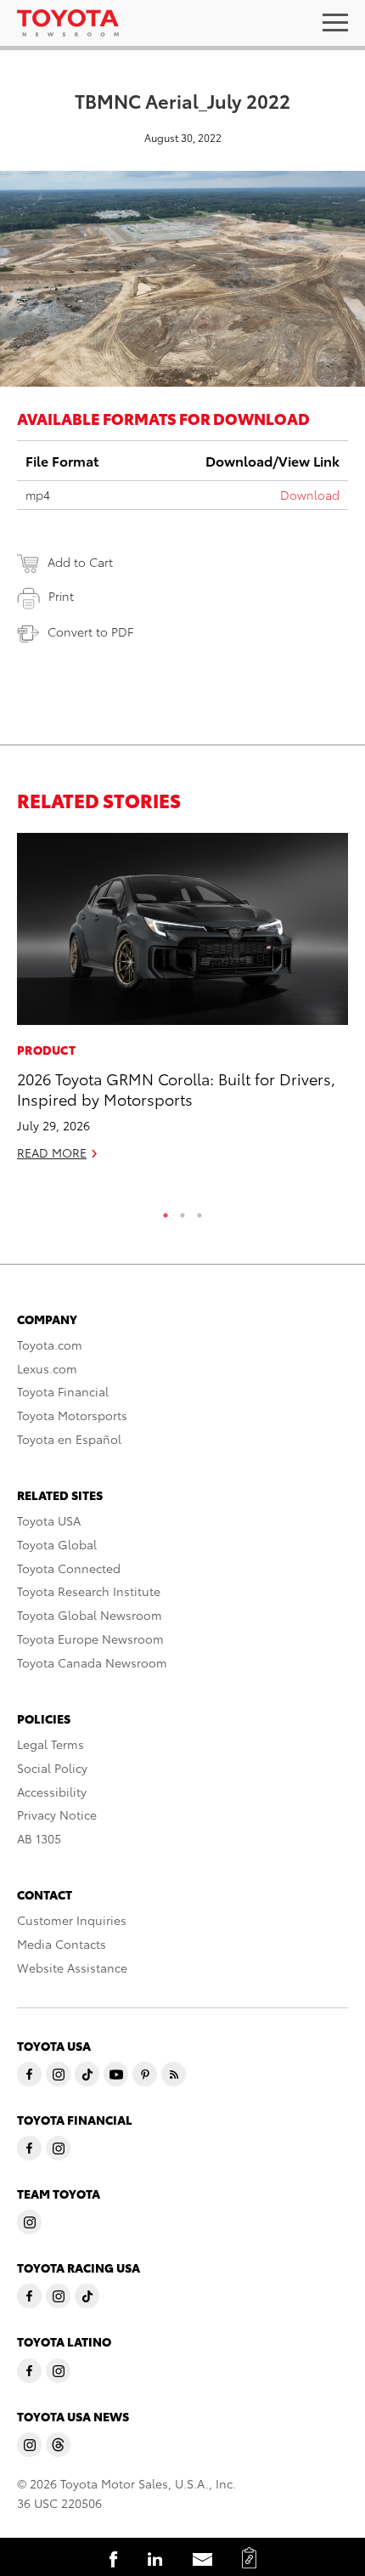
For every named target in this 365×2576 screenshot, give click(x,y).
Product (46, 1050)
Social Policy (52, 1768)
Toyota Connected (69, 1568)
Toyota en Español (69, 1439)
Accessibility (52, 1792)
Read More (52, 1152)
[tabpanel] (182, 1004)
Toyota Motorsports (72, 1415)
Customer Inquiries (72, 1920)
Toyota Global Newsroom (90, 1615)
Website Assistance (72, 1967)
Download (310, 495)
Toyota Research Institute (89, 1591)
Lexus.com (47, 1368)
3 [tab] (199, 1211)
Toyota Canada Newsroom (92, 1662)
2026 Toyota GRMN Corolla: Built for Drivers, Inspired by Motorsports (176, 1088)
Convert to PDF (90, 631)
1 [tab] (166, 1211)
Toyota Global (57, 1544)
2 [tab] (182, 1211)
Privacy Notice (57, 1815)
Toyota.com (50, 1345)
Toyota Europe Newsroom (90, 1639)
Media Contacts (62, 1944)
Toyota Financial (63, 1391)
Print (61, 596)
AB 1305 (39, 1838)
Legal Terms (51, 1744)
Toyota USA (49, 1520)
